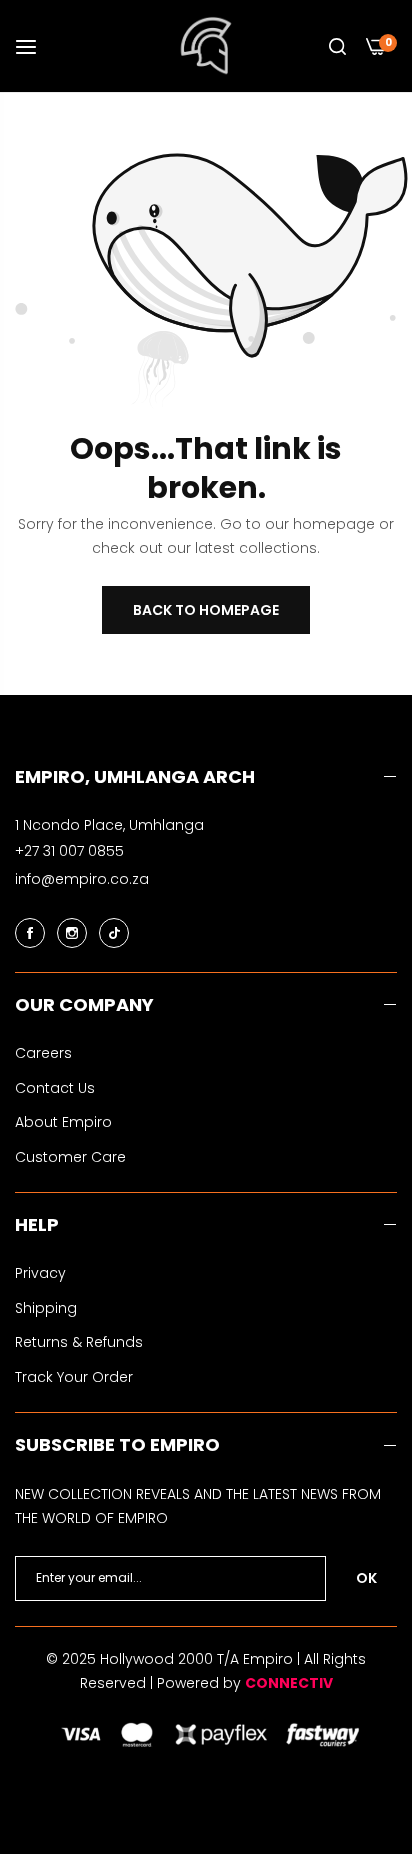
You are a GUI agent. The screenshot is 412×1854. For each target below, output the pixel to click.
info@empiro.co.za (82, 879)
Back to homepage (206, 610)
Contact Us (55, 1088)
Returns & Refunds (79, 1342)
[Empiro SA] (206, 46)
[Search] (337, 46)
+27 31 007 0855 (69, 851)
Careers (43, 1053)
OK (366, 1578)
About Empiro (63, 1122)
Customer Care (70, 1157)
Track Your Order (74, 1377)
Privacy (40, 1273)
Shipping (46, 1308)
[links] (33, 932)
